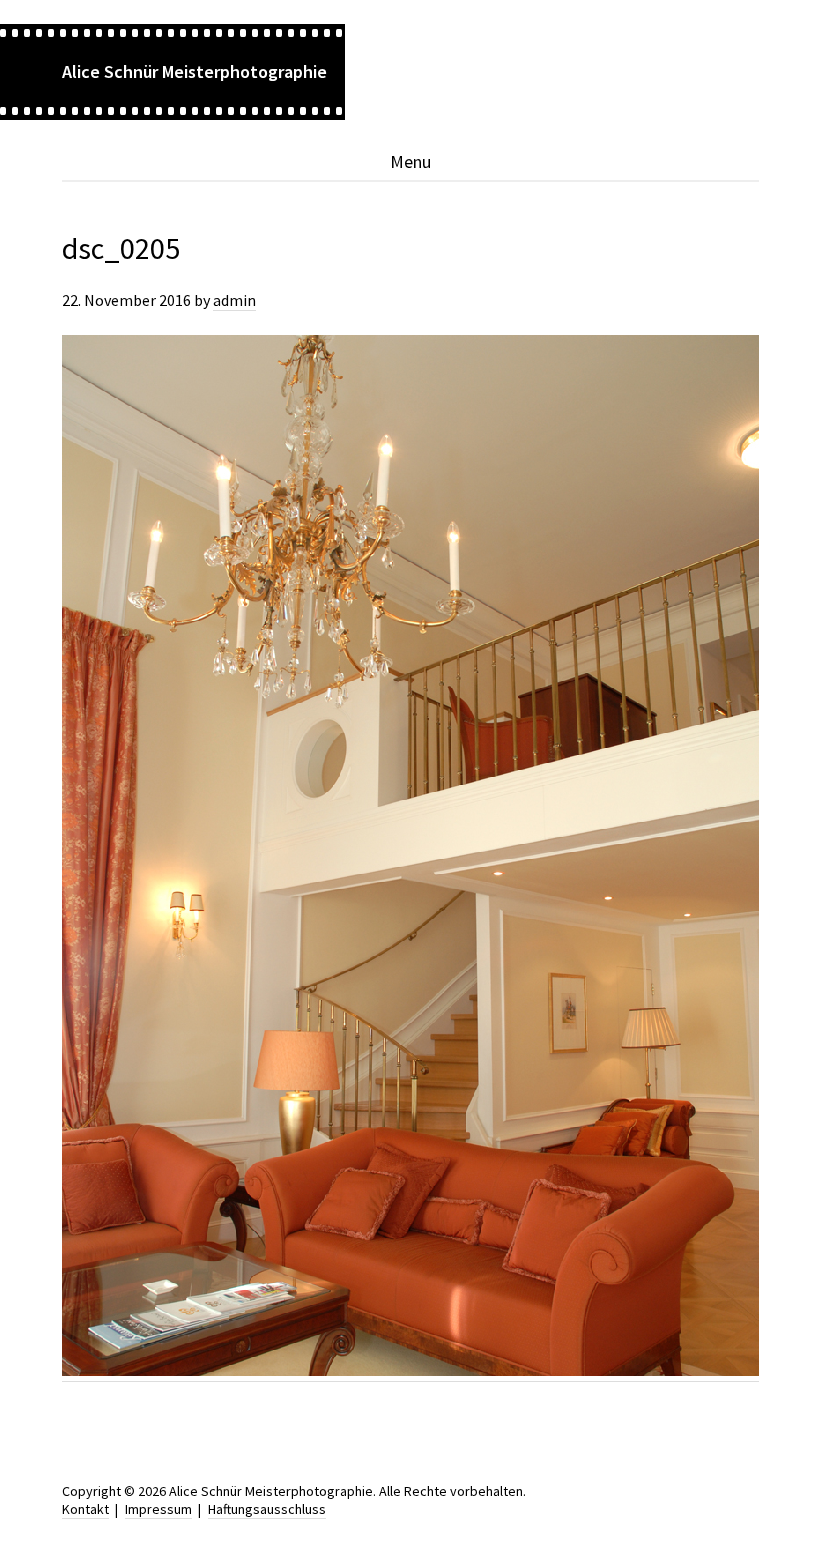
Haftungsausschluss (267, 1509)
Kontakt (85, 1509)
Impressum (158, 1509)
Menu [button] (410, 161)
